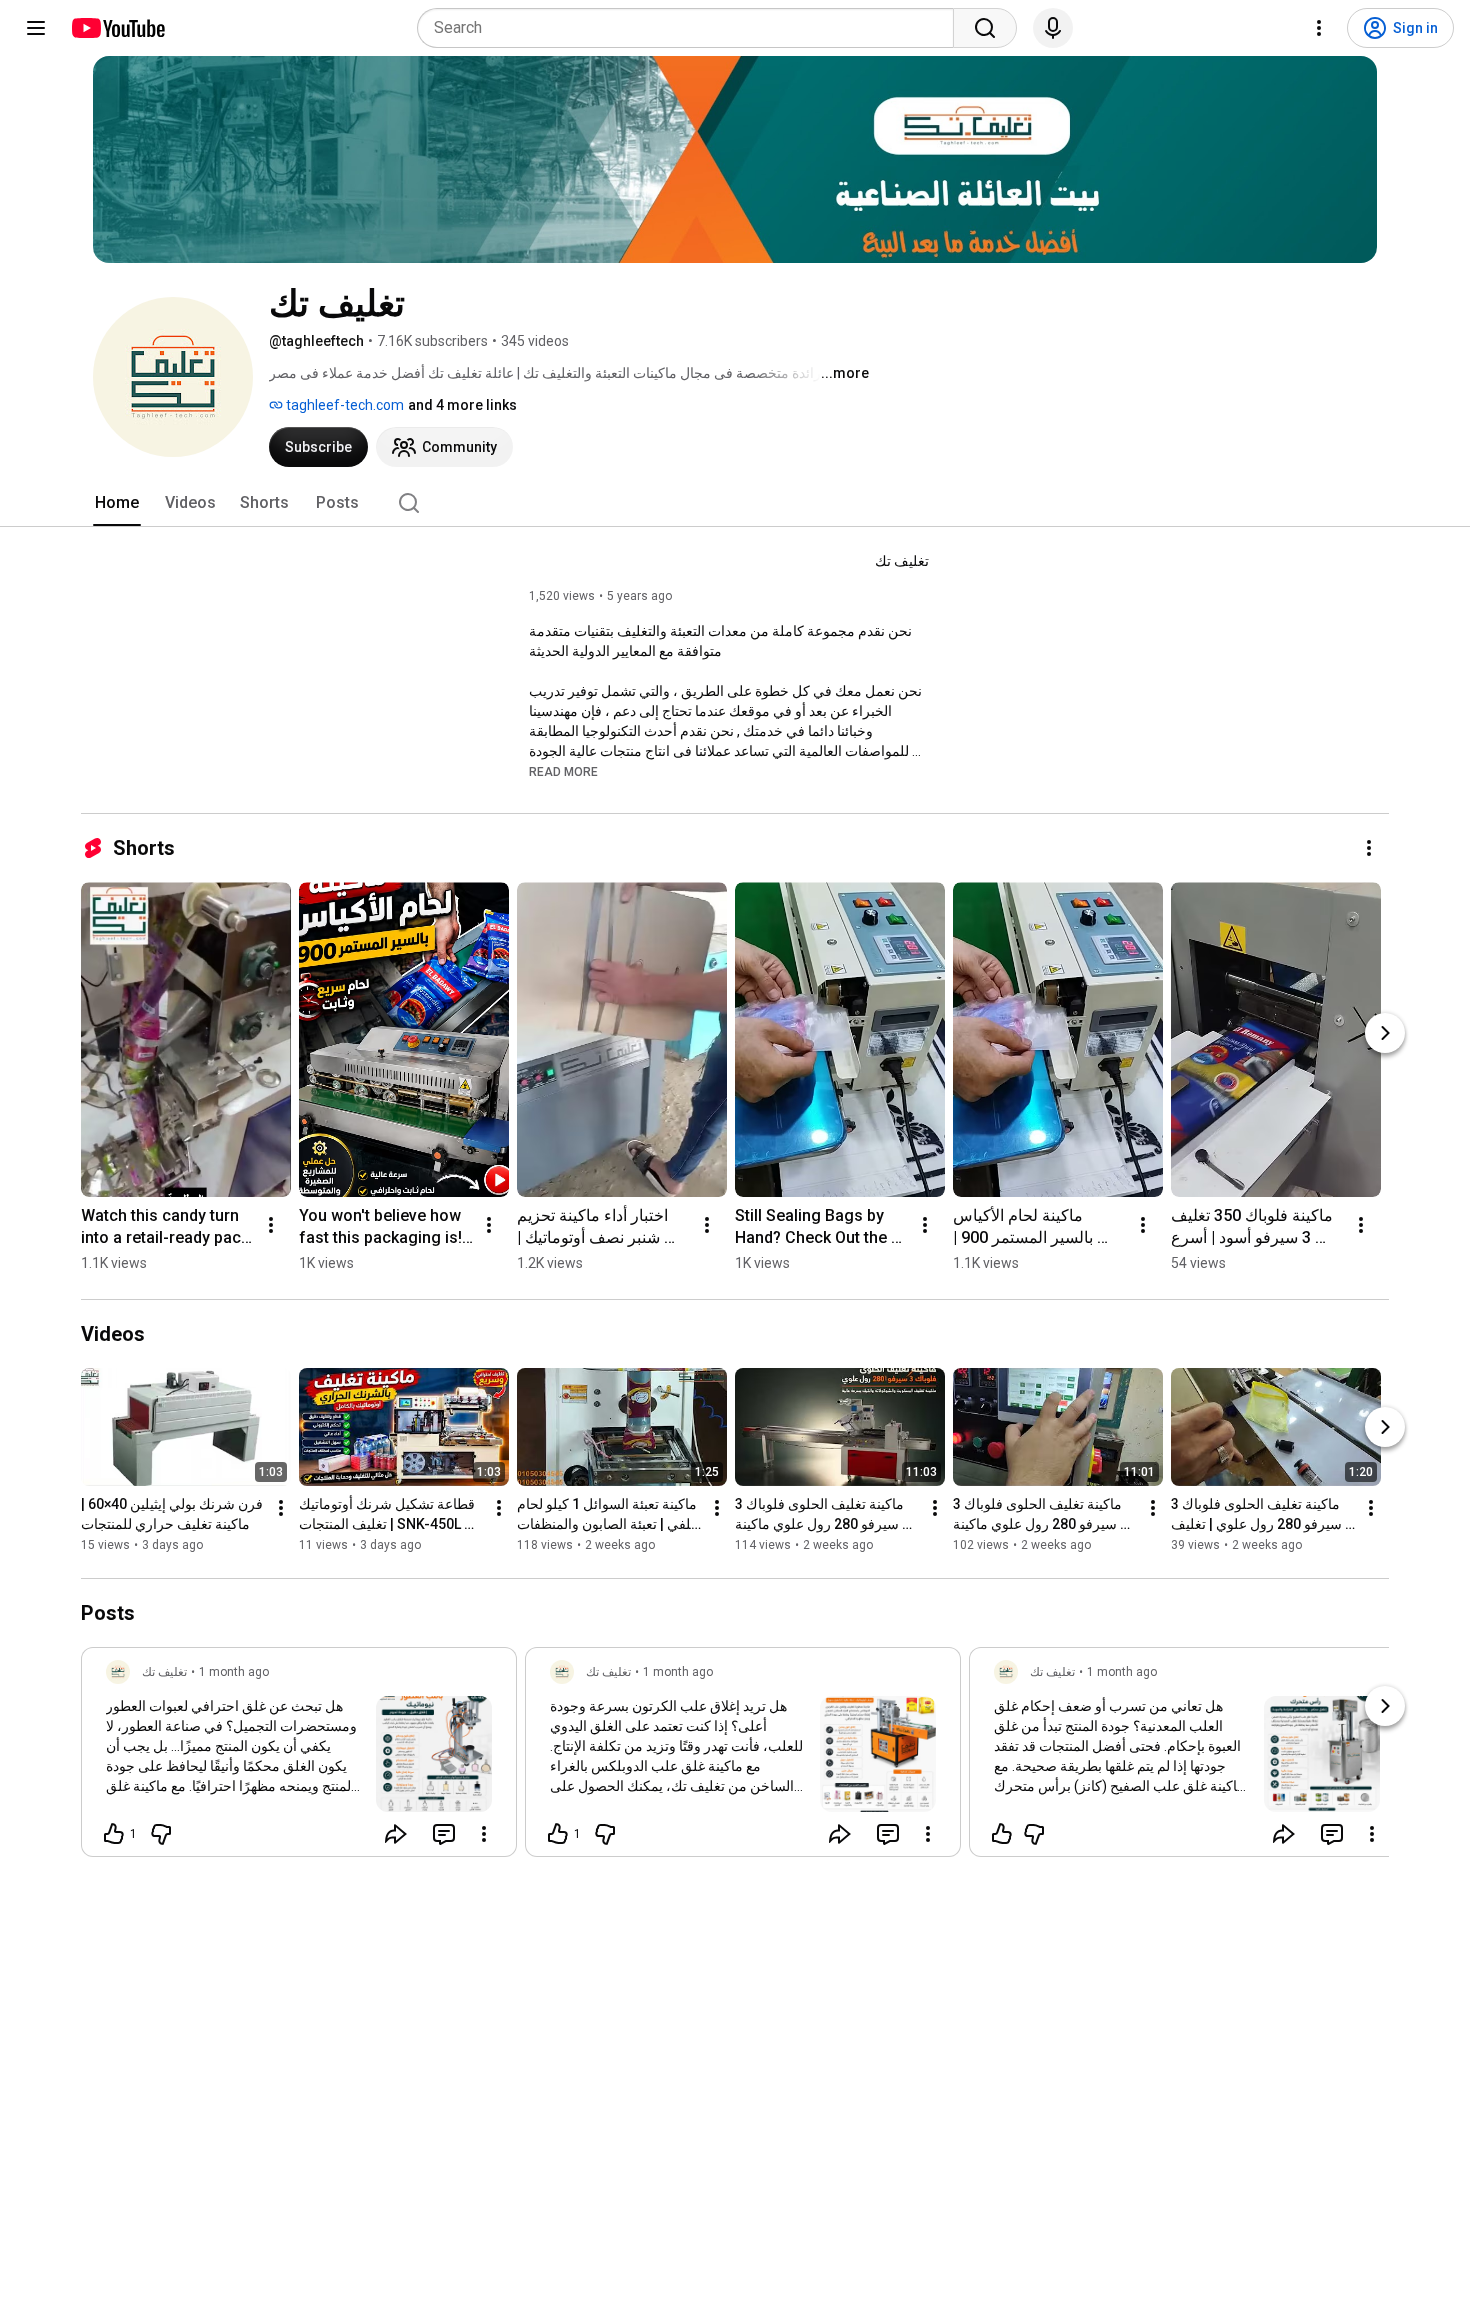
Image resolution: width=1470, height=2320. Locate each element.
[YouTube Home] (117, 28)
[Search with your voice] (1053, 28)
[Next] (1385, 1033)
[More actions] (1369, 848)
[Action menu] (484, 1834)
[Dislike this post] (161, 1834)
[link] (299, 1758)
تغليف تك (902, 561)
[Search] (985, 28)
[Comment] (444, 1834)
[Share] (396, 1834)
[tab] (117, 503)
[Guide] (36, 28)
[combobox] (691, 28)
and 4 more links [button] (462, 405)
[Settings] (1319, 28)
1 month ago (234, 1672)
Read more (563, 772)
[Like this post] (1002, 1834)
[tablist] (735, 503)
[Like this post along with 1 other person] (114, 1834)
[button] (563, 771)
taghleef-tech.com (343, 405)
